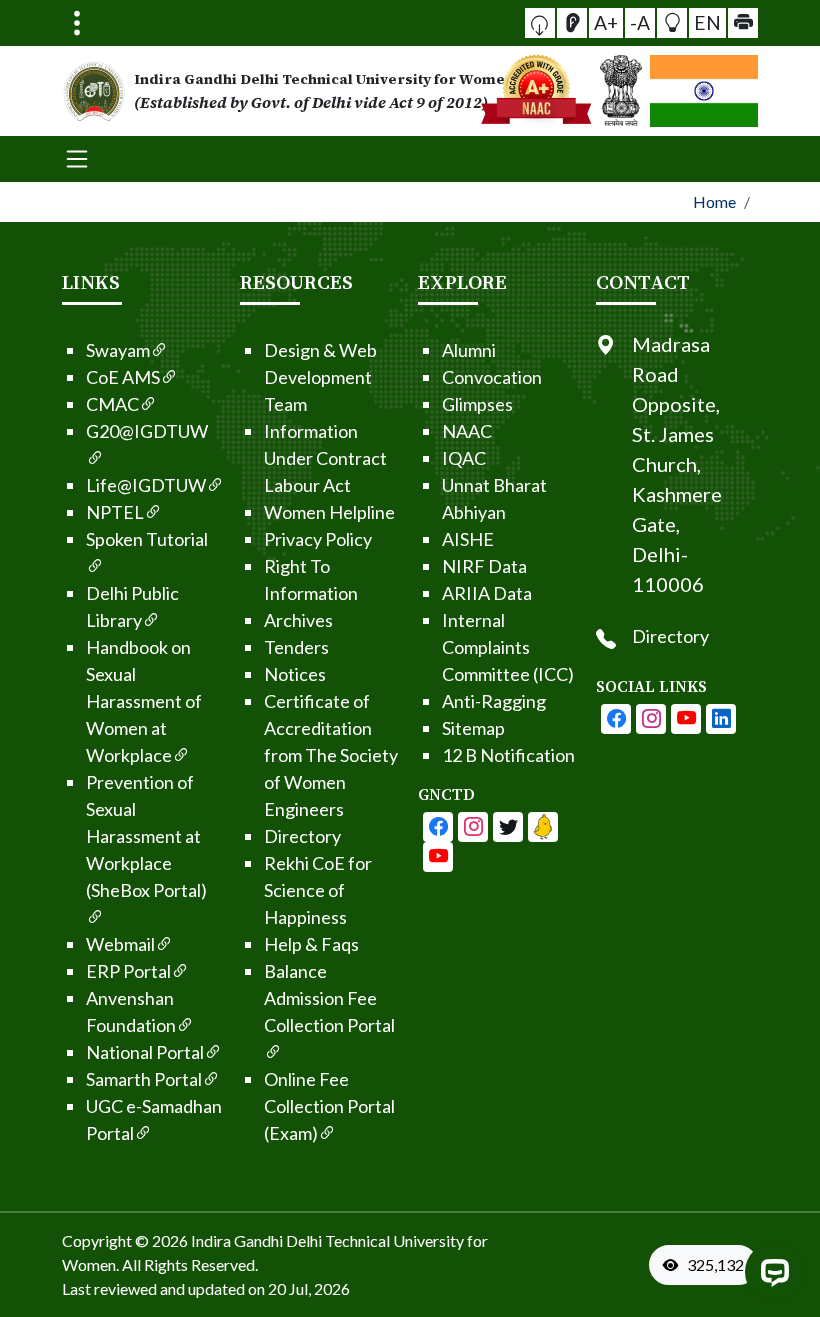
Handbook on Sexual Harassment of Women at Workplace (144, 701)
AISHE (468, 539)
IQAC (464, 458)
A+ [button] (606, 22)
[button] (540, 23)
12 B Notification (508, 755)
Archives (298, 620)
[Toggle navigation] (77, 23)
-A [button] (640, 22)
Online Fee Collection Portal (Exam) (329, 1106)
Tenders (296, 647)
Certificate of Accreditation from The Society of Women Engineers (331, 755)
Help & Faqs (311, 944)
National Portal (145, 1052)
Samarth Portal (144, 1079)
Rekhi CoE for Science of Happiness (318, 890)
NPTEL (115, 512)
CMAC (112, 404)
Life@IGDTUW (146, 485)
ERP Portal (128, 971)
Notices (295, 674)
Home (714, 201)
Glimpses (477, 404)
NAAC (467, 431)
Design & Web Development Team (320, 377)
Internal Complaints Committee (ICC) (508, 647)
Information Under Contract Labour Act (325, 458)
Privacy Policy (318, 539)
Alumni (469, 350)
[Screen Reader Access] (572, 23)
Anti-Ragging (494, 701)
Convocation (492, 377)
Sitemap (473, 728)
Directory (302, 836)
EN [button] (707, 22)
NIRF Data (484, 566)
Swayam (118, 350)
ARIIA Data (487, 593)
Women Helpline (329, 512)
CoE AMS (123, 377)
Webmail (120, 944)
